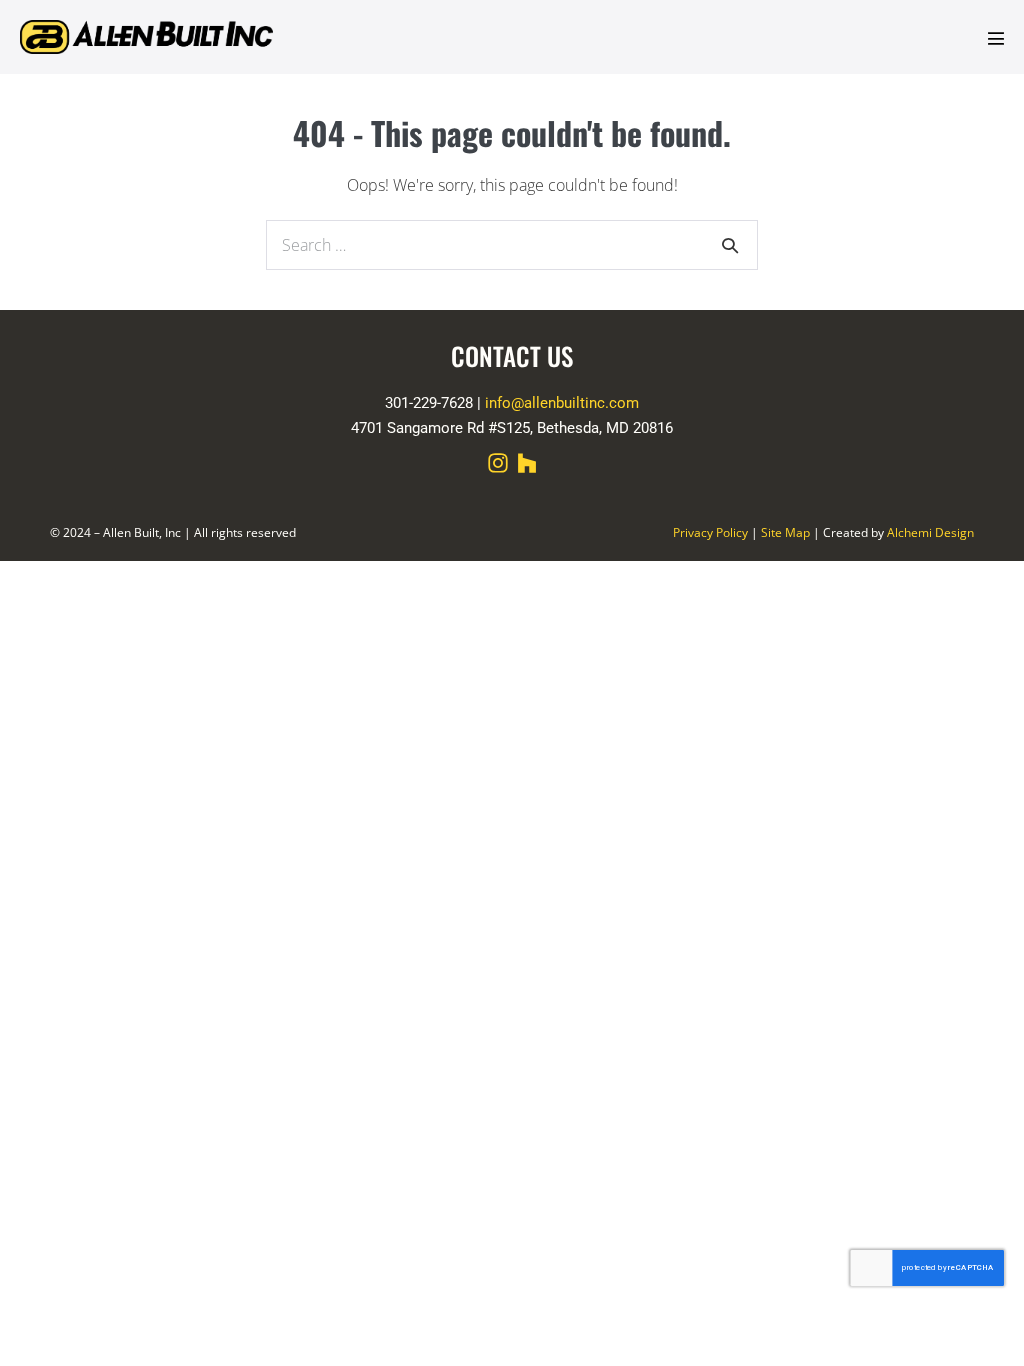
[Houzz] (527, 463)
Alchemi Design (930, 532)
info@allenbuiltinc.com (562, 403)
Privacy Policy (710, 532)
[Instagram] (498, 463)
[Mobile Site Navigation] (996, 38)
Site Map (785, 532)
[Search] (730, 245)
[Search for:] (512, 245)
